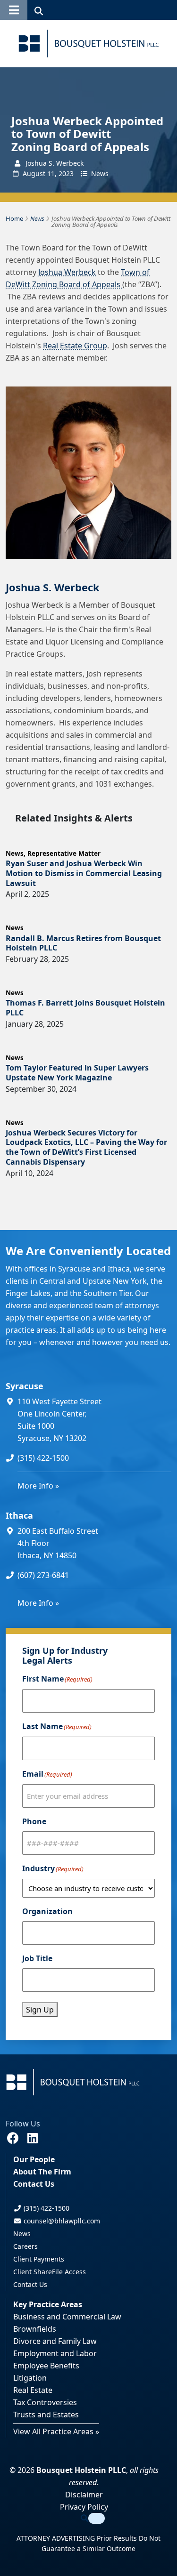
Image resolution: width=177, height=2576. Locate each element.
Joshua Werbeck (67, 272)
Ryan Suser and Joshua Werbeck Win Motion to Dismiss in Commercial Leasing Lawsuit (84, 873)
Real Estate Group (75, 346)
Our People (34, 2159)
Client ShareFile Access (50, 2272)
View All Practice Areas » (56, 2431)
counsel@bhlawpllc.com (61, 2221)
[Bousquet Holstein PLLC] (89, 44)
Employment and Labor (55, 2353)
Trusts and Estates (46, 2415)
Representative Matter (64, 853)
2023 (66, 173)
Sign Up (40, 2010)
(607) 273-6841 (43, 1575)
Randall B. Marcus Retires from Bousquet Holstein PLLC (83, 943)
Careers (25, 2246)
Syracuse (25, 1386)
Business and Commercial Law (67, 2317)
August (34, 173)
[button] (14, 10)
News (100, 173)
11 (51, 173)
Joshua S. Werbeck (53, 587)
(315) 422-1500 (43, 1458)
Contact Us (34, 2184)
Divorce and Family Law (55, 2341)
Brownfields (35, 2329)
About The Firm (42, 2172)
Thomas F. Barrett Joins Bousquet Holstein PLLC (85, 1008)
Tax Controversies (45, 2402)
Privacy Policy (84, 2507)
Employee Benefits (46, 2366)
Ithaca (19, 1515)
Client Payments (39, 2259)
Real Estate (33, 2390)
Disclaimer (84, 2495)
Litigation (30, 2378)
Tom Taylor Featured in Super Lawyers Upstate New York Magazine (77, 1073)
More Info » (38, 1486)
